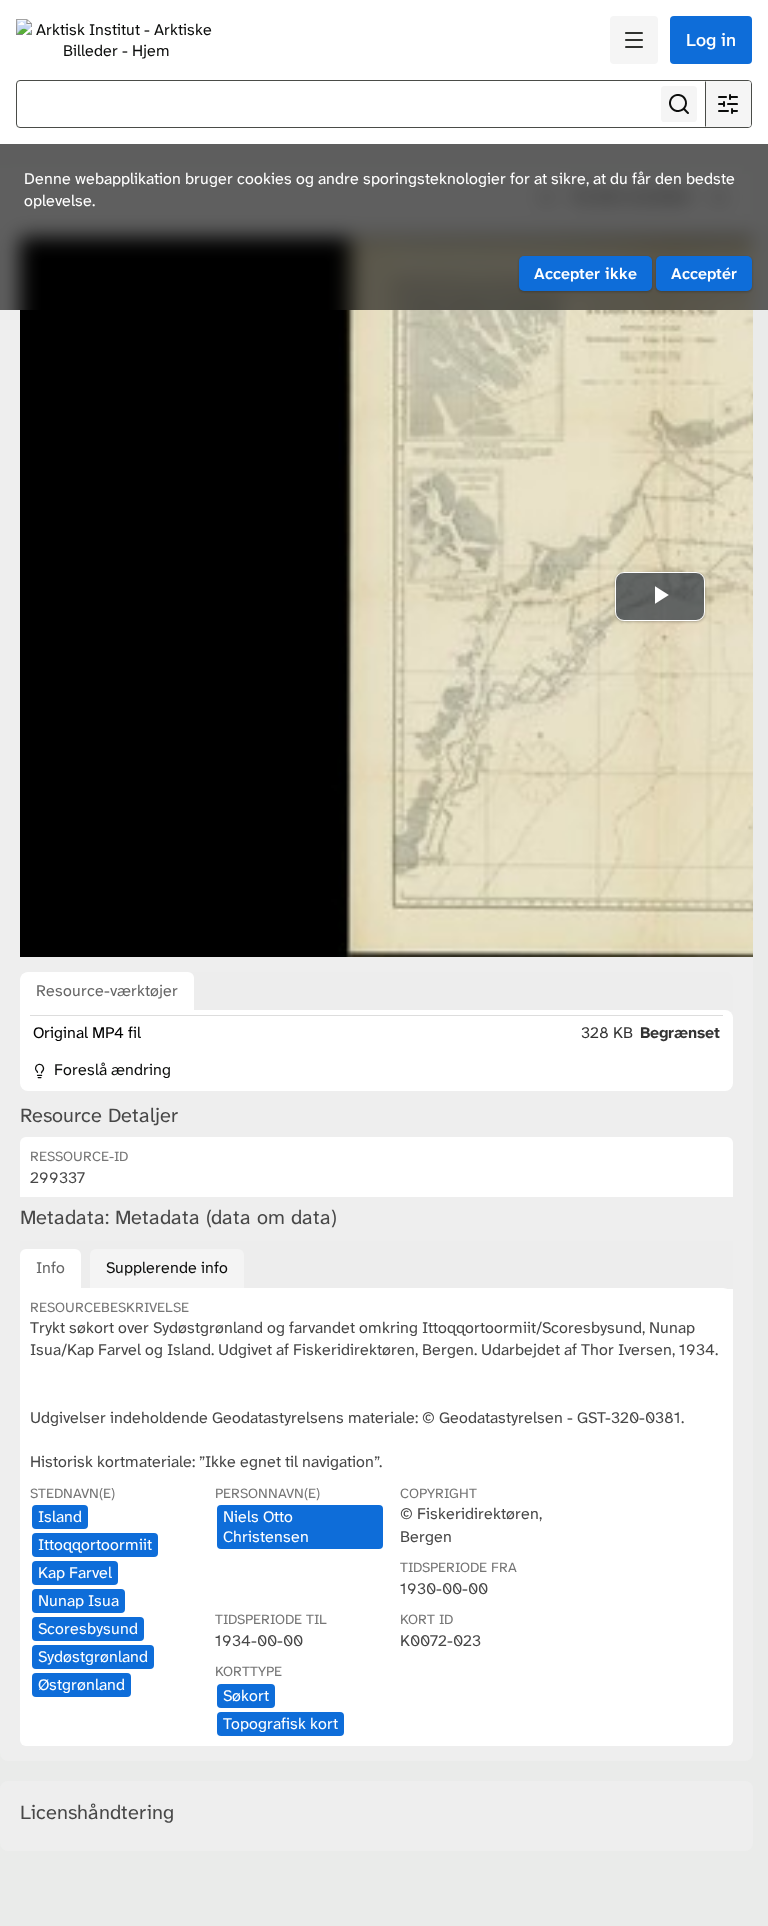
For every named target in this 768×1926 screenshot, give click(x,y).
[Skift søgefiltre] (728, 104)
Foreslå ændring (110, 1069)
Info (50, 1267)
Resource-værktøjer (107, 990)
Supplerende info (167, 1267)
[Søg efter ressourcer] (679, 104)
